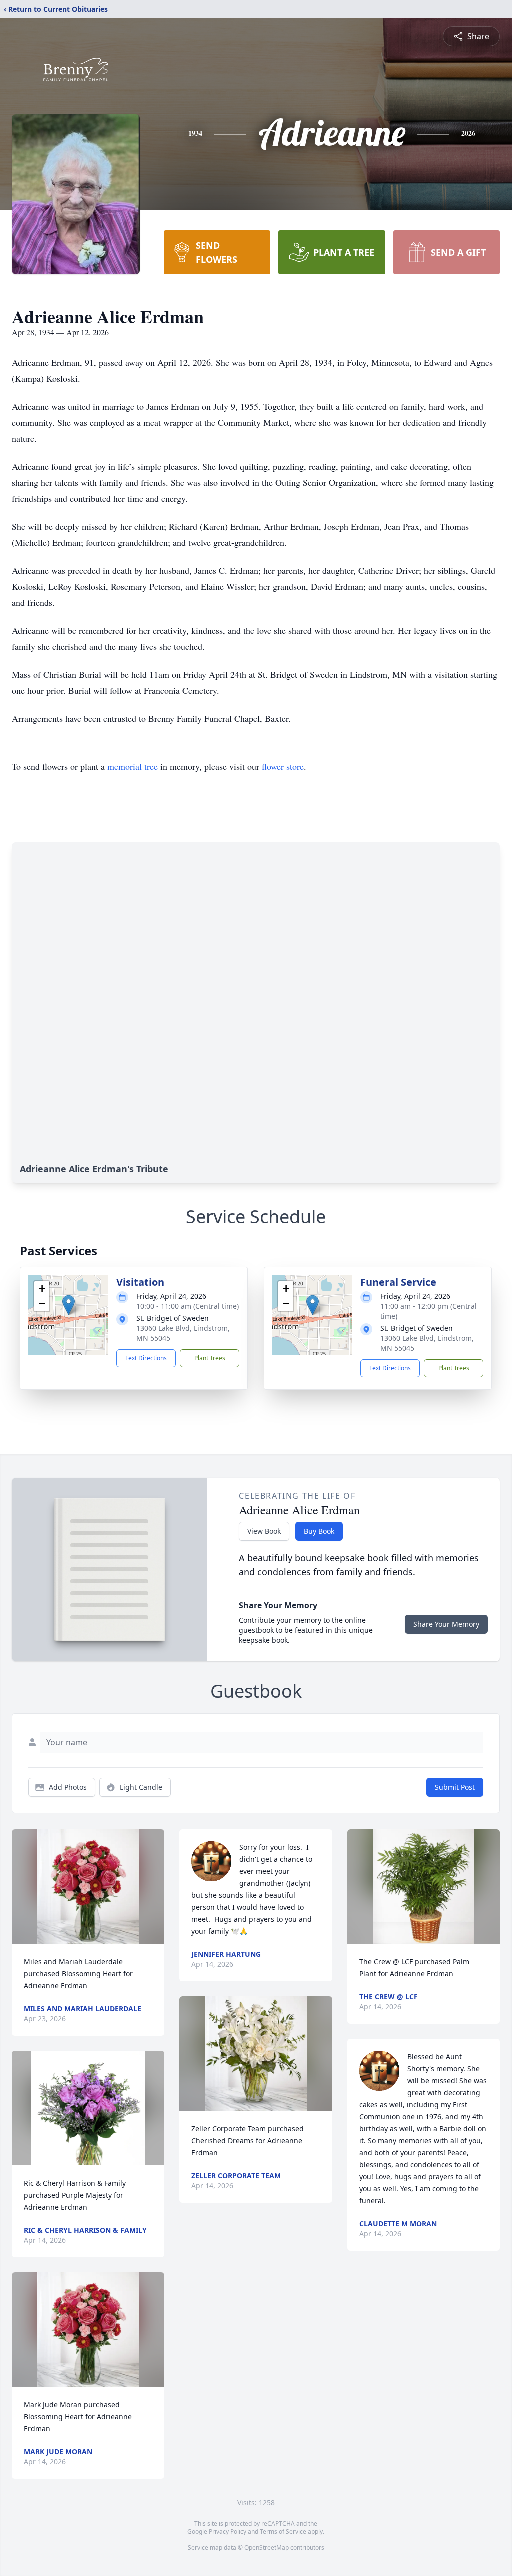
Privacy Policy (228, 2532)
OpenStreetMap (267, 2548)
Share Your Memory (446, 1624)
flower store (283, 766)
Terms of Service (283, 2532)
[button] (69, 1305)
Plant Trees (210, 1358)
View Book (264, 1531)
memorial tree (133, 766)
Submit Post (455, 1787)
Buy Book (319, 1531)
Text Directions (146, 1358)
